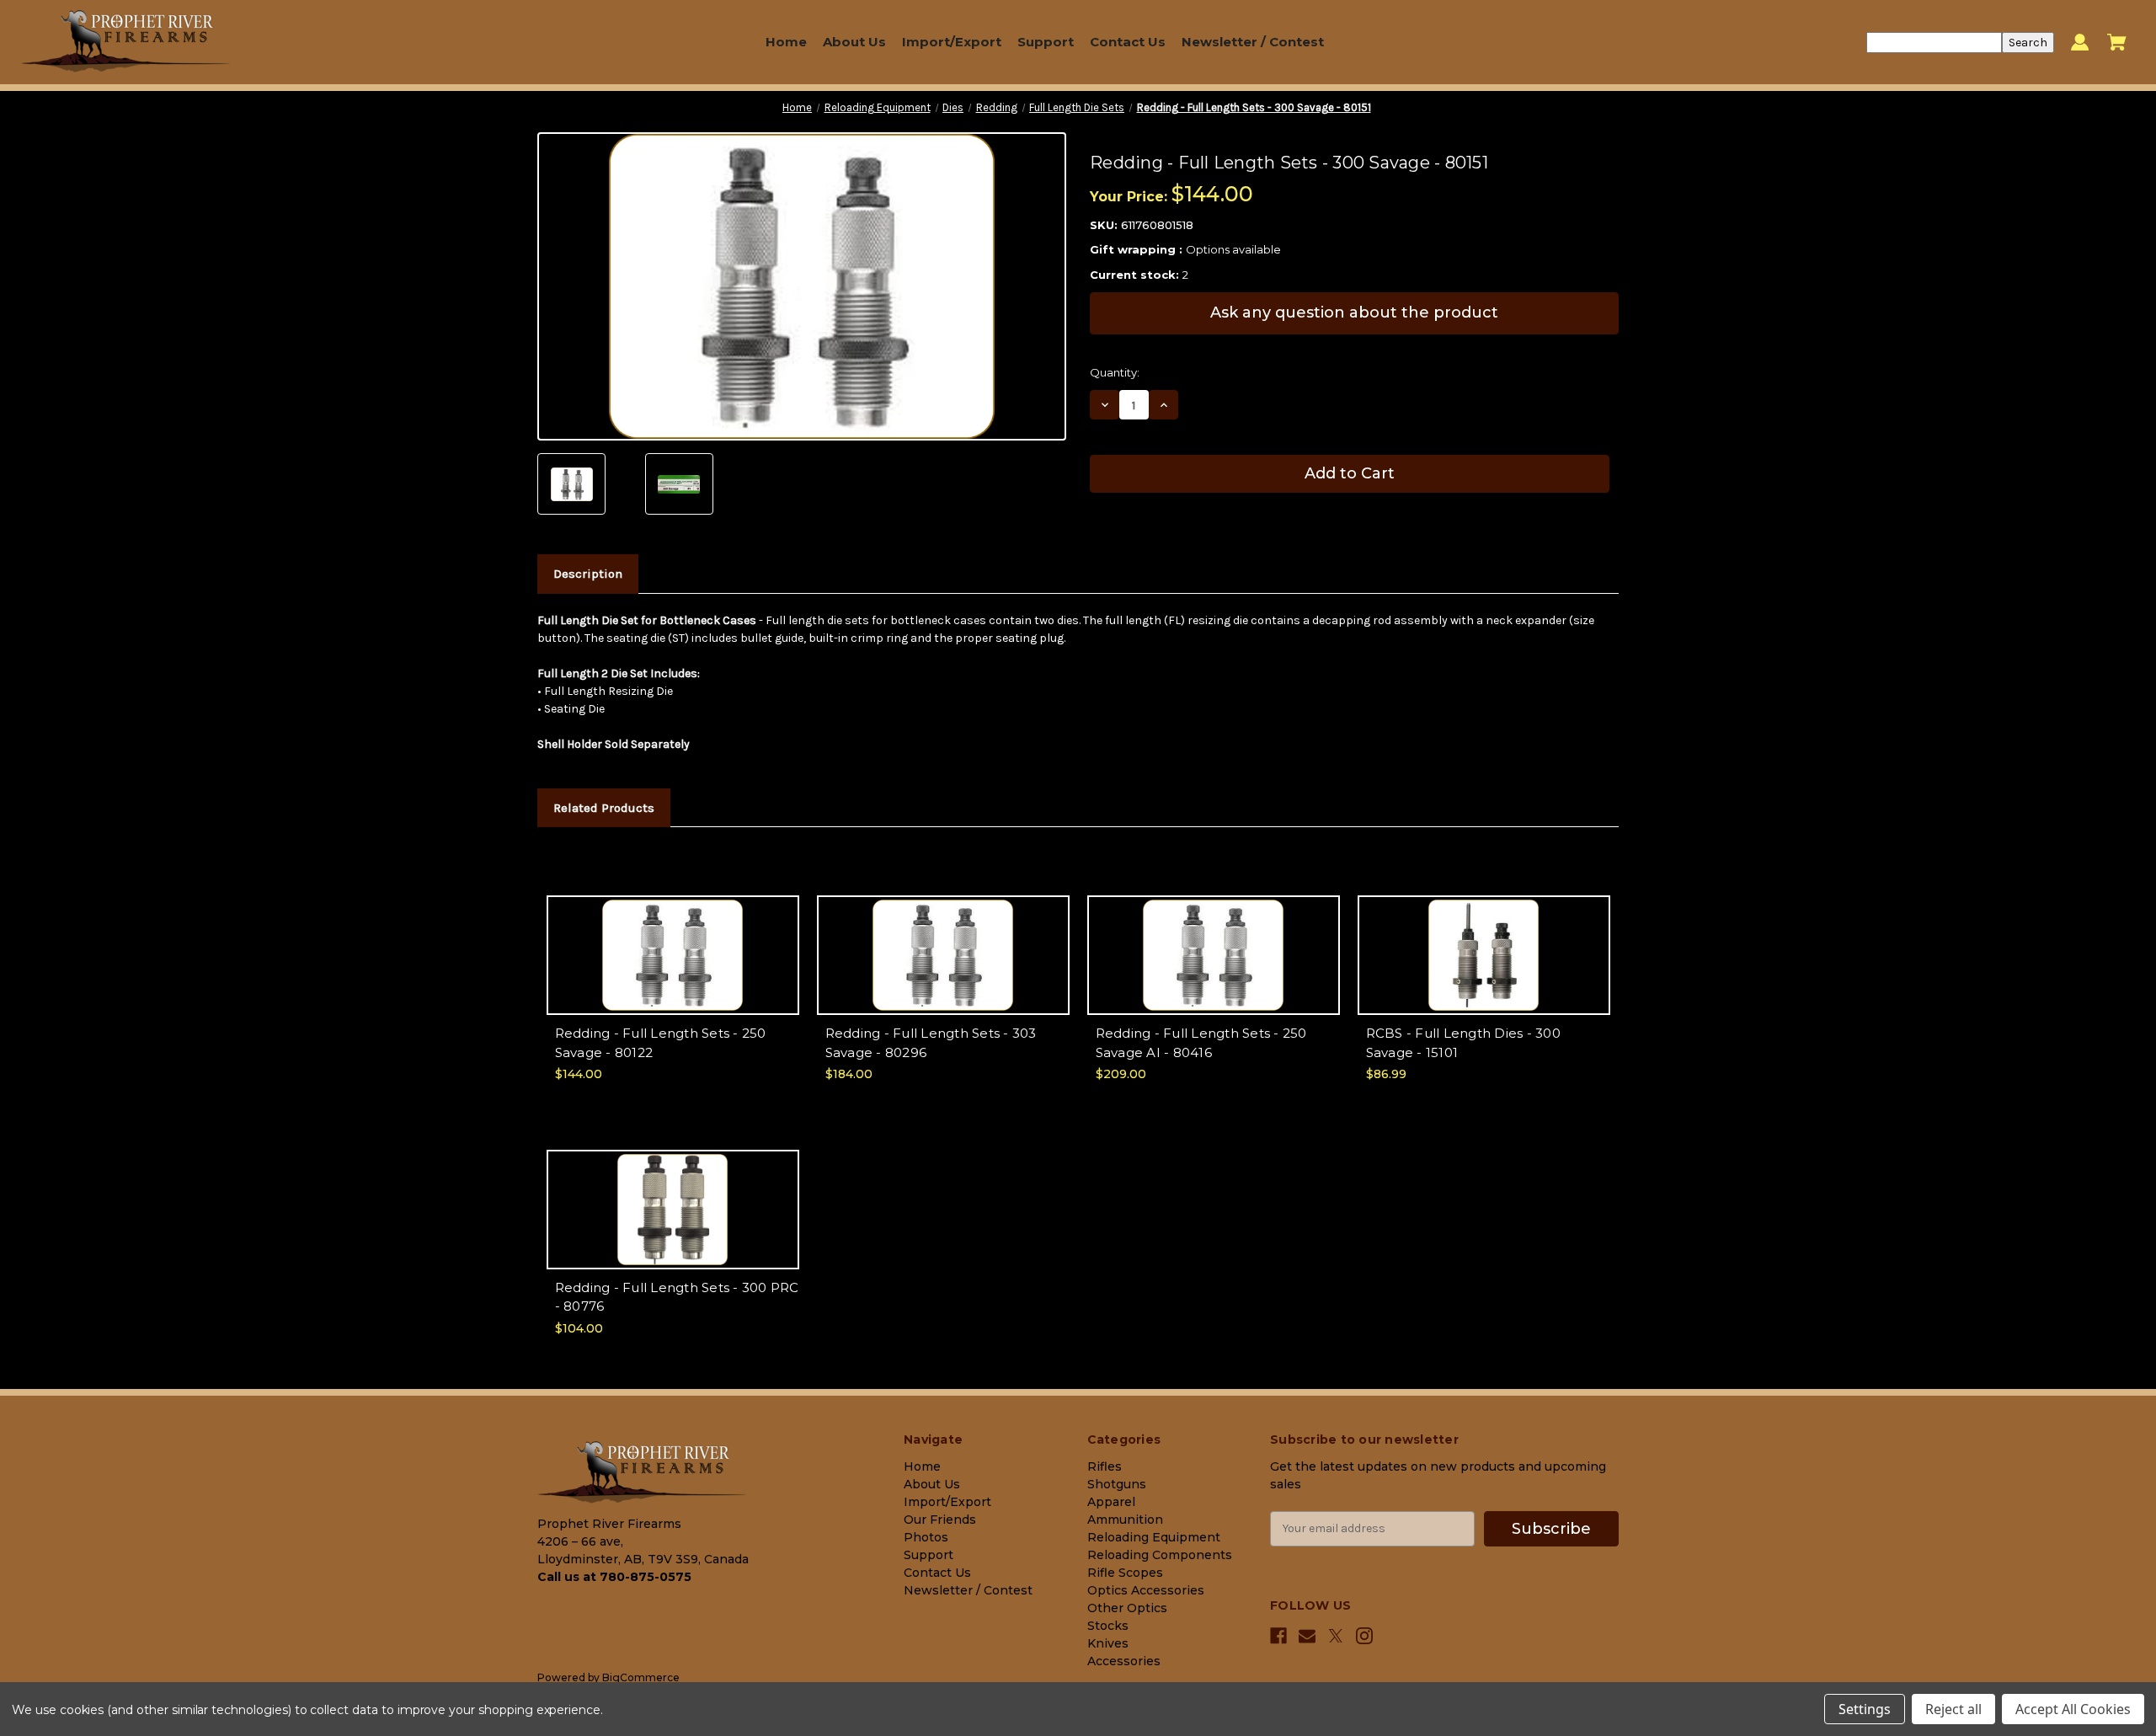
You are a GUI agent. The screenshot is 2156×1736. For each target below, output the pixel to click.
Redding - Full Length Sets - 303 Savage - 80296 (931, 1043)
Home (786, 42)
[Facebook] (1278, 1636)
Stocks (1108, 1626)
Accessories (1124, 1661)
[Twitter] (1336, 1636)
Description (588, 574)
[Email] (1307, 1636)
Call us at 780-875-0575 (614, 1577)
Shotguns (1117, 1484)
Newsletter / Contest (1253, 42)
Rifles (1105, 1466)
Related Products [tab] (604, 808)
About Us (854, 42)
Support (1046, 42)
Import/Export (952, 42)
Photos (926, 1537)
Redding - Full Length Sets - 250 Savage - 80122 (661, 1043)
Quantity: (1115, 372)
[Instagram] (1364, 1636)
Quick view (672, 940)
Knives (1108, 1643)
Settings (1865, 1709)
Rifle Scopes (1125, 1573)
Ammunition (1125, 1520)
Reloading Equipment (1154, 1537)
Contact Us (1128, 42)
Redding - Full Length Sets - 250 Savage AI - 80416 (1201, 1043)
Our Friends (940, 1520)
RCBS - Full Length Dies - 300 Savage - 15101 (1463, 1043)
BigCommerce (641, 1677)
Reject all (1953, 1709)
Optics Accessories (1146, 1590)
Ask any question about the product (1354, 312)
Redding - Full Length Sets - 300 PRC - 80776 (677, 1297)
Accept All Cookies (2073, 1709)
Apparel (1111, 1502)
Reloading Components (1160, 1555)
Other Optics (1127, 1608)
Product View (673, 970)
